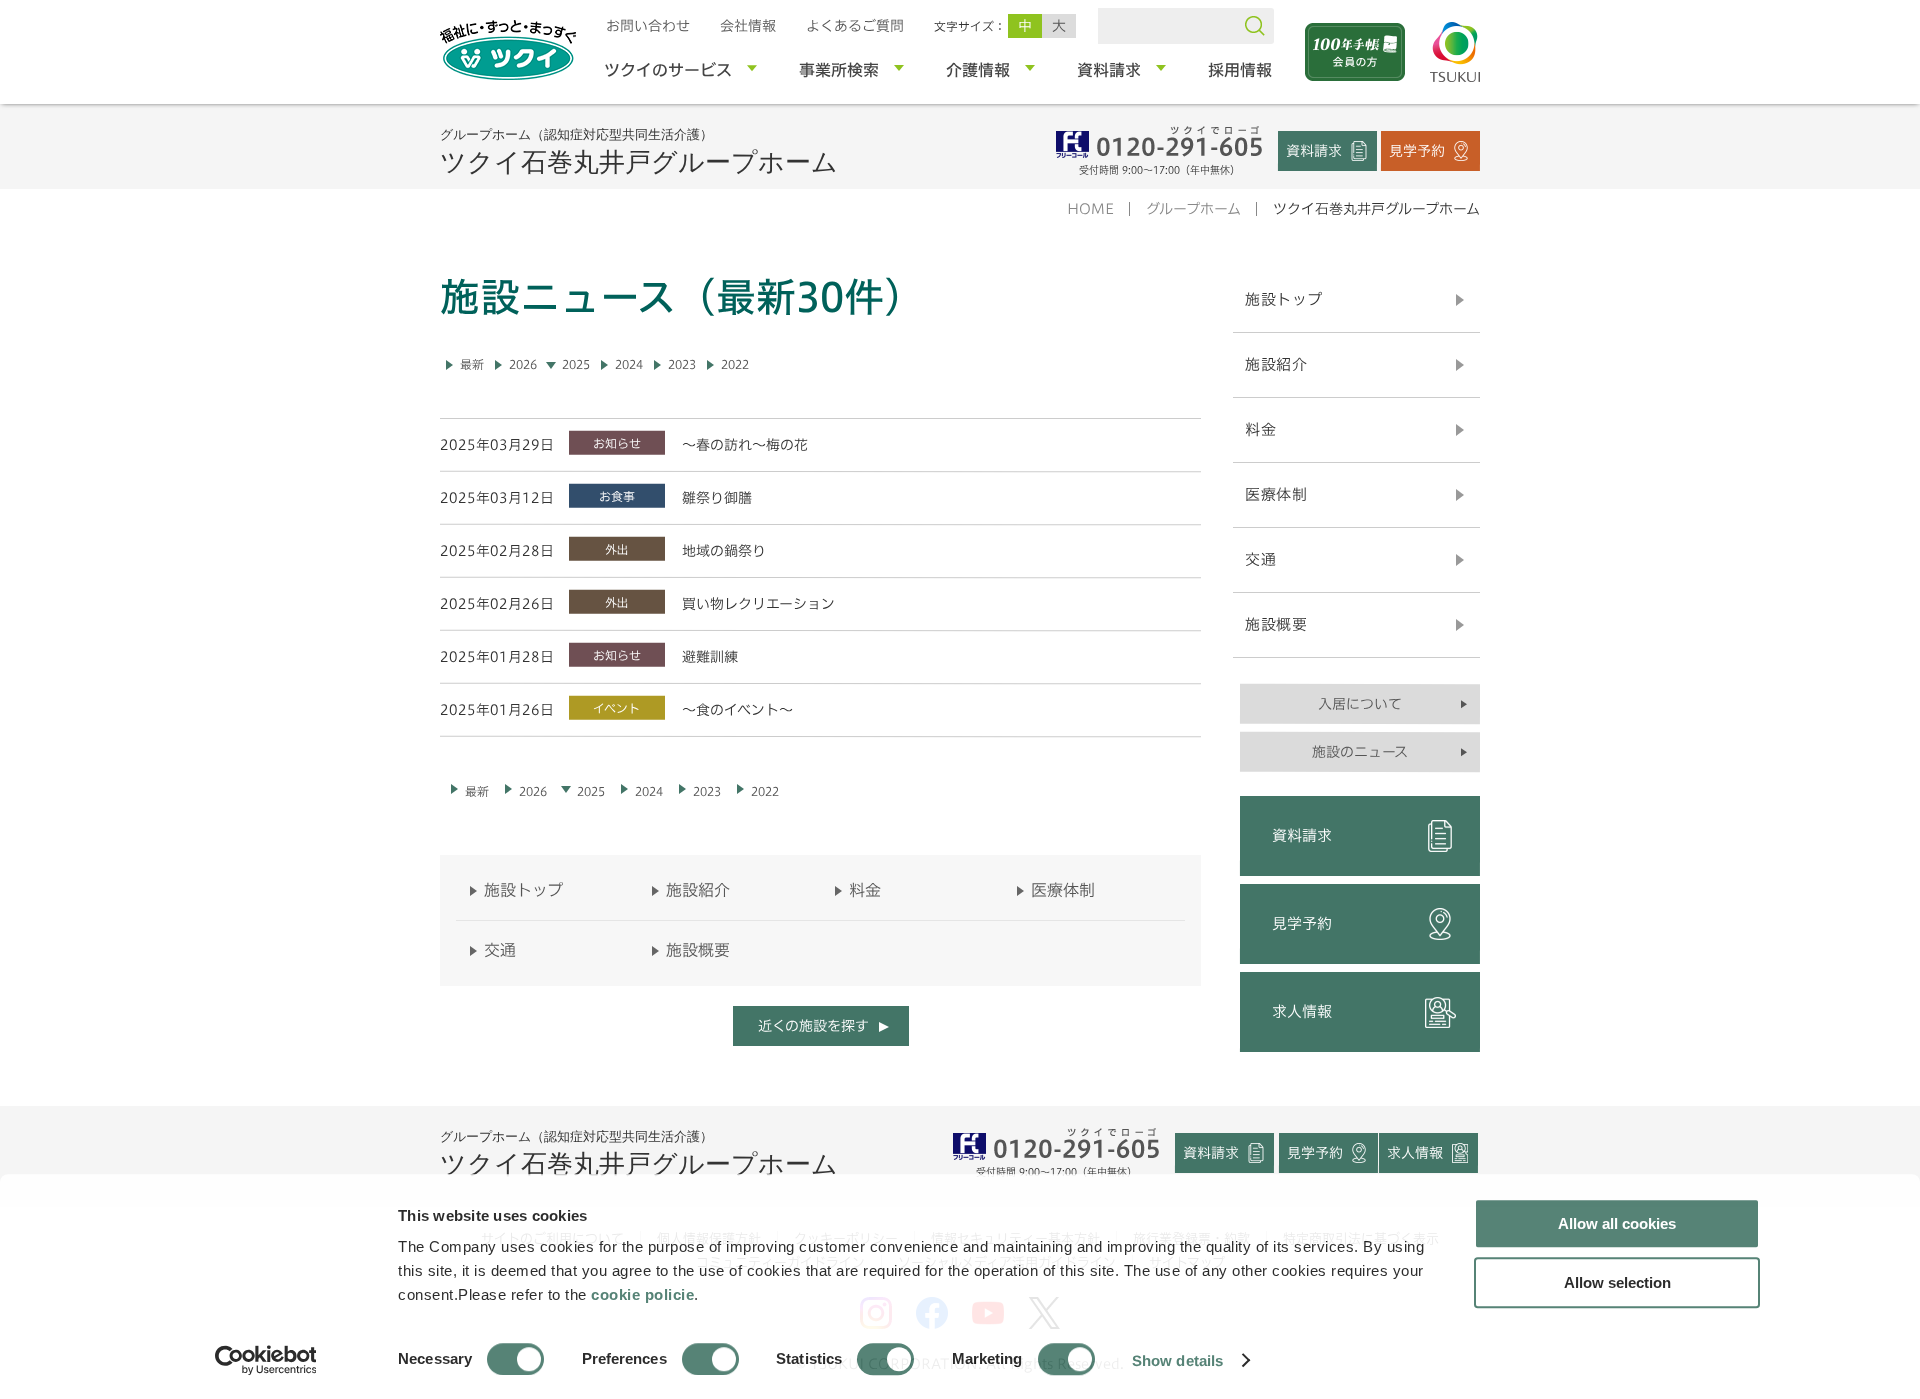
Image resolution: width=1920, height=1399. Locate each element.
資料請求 (1314, 150)
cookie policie (642, 1294)
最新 (472, 364)
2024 (629, 364)
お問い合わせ (648, 26)
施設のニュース (1360, 752)
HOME (1090, 209)
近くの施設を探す (812, 1026)
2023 (682, 364)
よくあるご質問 (855, 26)
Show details (1177, 1359)
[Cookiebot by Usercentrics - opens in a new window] (264, 1360)
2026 (523, 364)
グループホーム (1193, 209)
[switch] (710, 1359)
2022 (735, 364)
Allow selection (1617, 1282)
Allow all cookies (1617, 1223)
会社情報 (748, 26)
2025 (576, 364)
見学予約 (1417, 150)
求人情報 (1302, 1011)
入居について (1360, 704)
